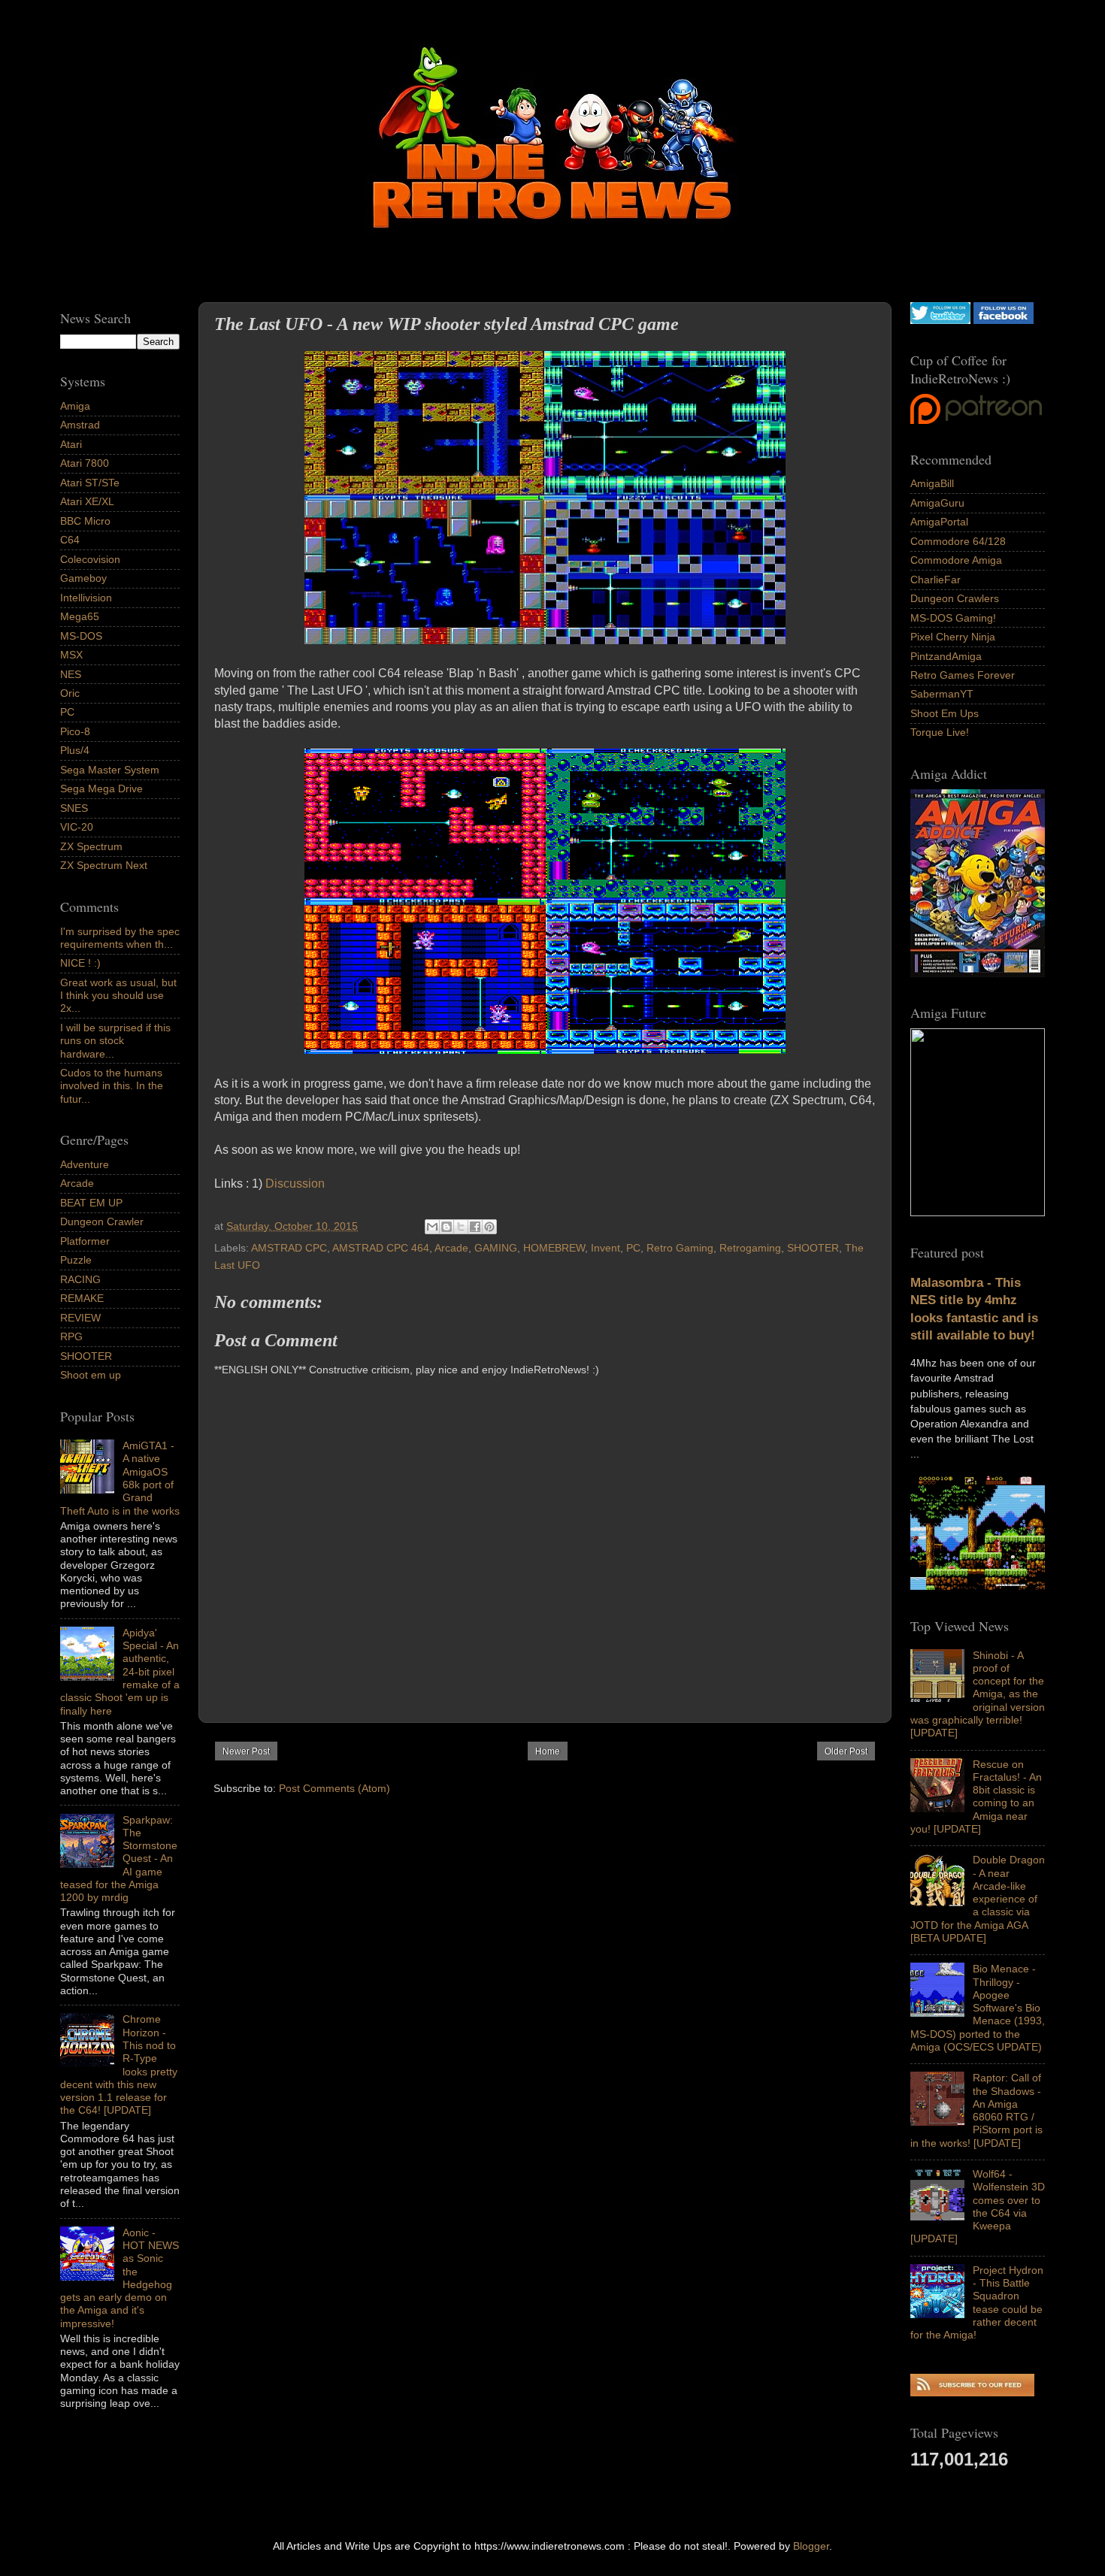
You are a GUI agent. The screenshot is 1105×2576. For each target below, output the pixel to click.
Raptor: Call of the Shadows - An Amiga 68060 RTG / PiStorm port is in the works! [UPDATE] (976, 2110)
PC (633, 1248)
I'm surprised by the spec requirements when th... (120, 938)
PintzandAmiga (946, 656)
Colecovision (90, 559)
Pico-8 (75, 731)
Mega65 (80, 616)
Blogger (811, 2546)
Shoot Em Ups (945, 713)
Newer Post (246, 1751)
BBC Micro (85, 521)
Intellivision (86, 598)
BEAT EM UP (91, 1203)
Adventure (85, 1164)
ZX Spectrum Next (104, 865)
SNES (74, 808)
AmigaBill (932, 483)
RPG (71, 1336)
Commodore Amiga (956, 560)
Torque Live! (940, 732)
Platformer (85, 1241)
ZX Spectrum (91, 846)
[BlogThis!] (447, 1227)
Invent (605, 1248)
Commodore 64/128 (958, 541)
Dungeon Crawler (102, 1221)
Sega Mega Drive (101, 789)
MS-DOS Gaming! (953, 618)
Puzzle (76, 1260)
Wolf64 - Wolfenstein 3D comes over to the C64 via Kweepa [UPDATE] (978, 2206)
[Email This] (432, 1227)
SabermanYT (942, 694)
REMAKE (82, 1298)
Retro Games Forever (963, 675)
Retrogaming (750, 1248)
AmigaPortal (939, 522)
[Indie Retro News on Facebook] (1004, 320)
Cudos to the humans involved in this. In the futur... (112, 1086)
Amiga (75, 406)
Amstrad (80, 425)
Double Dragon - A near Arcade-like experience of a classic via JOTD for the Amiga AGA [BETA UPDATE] (978, 1899)
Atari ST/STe (90, 483)
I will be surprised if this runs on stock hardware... (115, 1041)
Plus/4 (75, 750)
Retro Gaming (680, 1248)
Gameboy (83, 578)
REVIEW (80, 1318)
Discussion (295, 1184)
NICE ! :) (80, 963)
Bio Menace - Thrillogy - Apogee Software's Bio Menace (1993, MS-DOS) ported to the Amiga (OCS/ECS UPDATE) (978, 2008)
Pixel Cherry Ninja (953, 637)
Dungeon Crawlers (955, 598)
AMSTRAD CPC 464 (381, 1248)
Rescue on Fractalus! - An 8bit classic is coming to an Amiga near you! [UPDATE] (976, 1797)
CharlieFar (935, 580)
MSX (71, 655)
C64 (70, 540)
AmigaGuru (937, 503)
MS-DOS (81, 636)
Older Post (846, 1751)
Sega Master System (110, 770)
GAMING (496, 1248)
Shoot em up (91, 1375)
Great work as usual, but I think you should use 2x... (118, 996)
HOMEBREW (554, 1248)
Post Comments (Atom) (335, 1788)
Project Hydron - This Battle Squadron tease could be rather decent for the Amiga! (977, 2302)
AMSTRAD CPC (289, 1248)
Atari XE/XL (87, 501)
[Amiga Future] (978, 973)
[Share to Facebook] (475, 1227)
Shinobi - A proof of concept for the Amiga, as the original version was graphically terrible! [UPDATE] (978, 1694)
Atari (71, 444)
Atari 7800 (85, 463)
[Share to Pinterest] (489, 1227)
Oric (70, 693)
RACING (80, 1279)
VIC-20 (77, 827)
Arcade (451, 1248)
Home (548, 1751)
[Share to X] (461, 1227)
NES (71, 674)
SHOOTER (813, 1248)
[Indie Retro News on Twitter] (940, 320)
